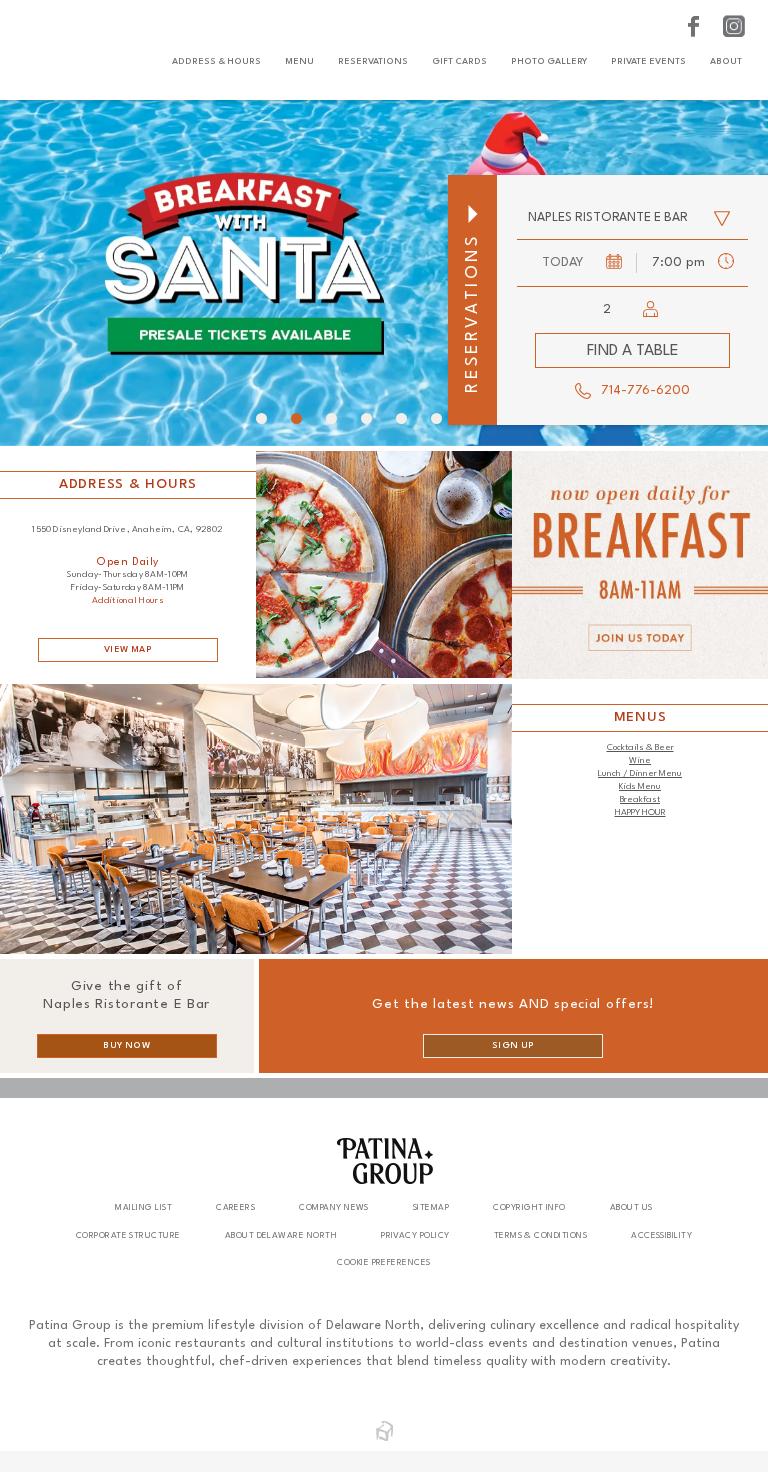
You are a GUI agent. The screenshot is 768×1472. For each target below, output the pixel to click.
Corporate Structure (128, 1235)
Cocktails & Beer (640, 747)
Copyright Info (529, 1207)
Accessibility (661, 1235)
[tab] (261, 418)
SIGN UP (513, 1045)
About (726, 61)
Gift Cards (459, 61)
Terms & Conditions (540, 1235)
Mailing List (143, 1207)
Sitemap (431, 1207)
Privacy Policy (415, 1235)
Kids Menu (640, 786)
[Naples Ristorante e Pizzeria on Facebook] (695, 26)
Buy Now (126, 1045)
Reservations (373, 61)
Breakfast (640, 799)
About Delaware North (281, 1235)
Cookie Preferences (383, 1262)
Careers (235, 1207)
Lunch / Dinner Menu (640, 773)
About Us (631, 1207)
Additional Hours (128, 600)
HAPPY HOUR (640, 812)
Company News (334, 1207)
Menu (299, 61)
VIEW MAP (128, 649)
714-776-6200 (645, 390)
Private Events (648, 61)
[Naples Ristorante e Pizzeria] (64, 50)
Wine (640, 760)
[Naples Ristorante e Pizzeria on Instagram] (734, 26)
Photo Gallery (549, 61)
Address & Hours (216, 61)
